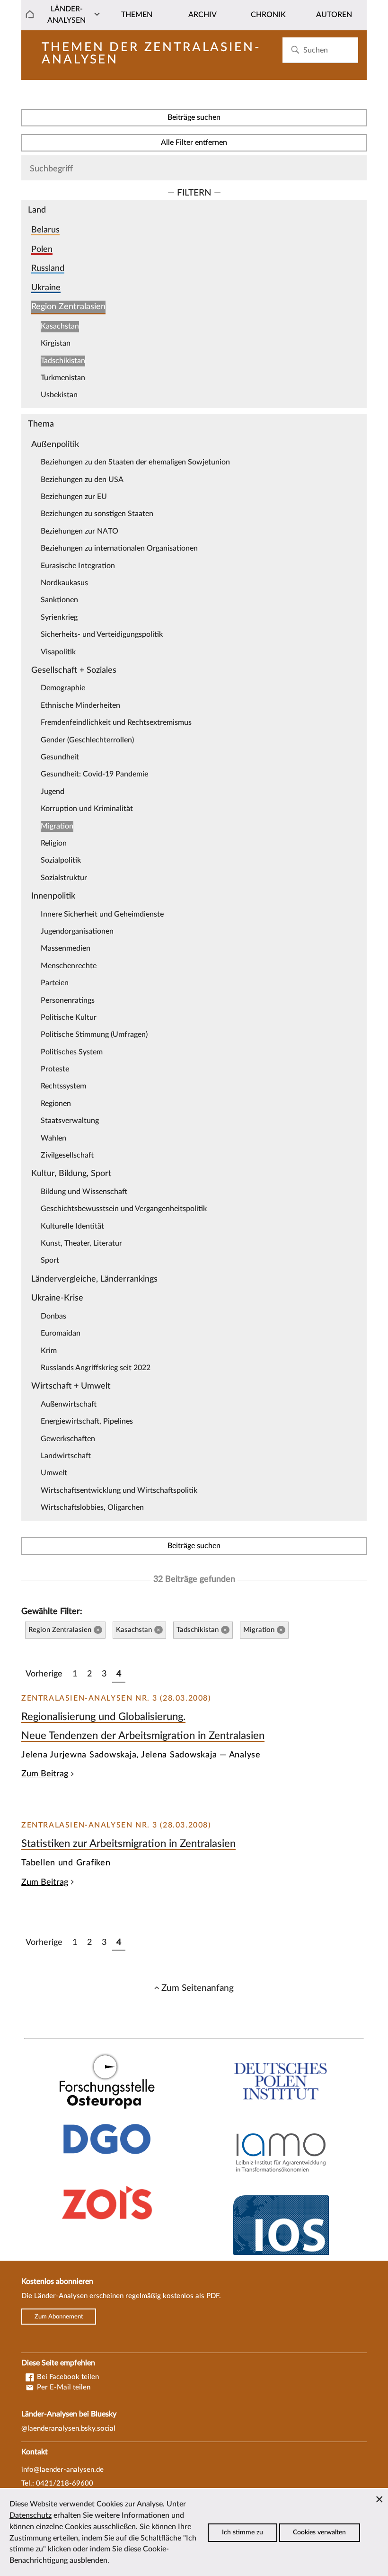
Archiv (203, 15)
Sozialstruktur (64, 878)
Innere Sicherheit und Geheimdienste (102, 914)
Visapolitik (58, 652)
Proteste (55, 1069)
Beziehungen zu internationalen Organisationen (119, 548)
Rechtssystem (63, 1086)
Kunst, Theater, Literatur (81, 1243)
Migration (57, 826)
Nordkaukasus (64, 583)
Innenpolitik (53, 896)
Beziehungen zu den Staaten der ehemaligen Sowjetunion (135, 462)
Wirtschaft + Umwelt (71, 1386)
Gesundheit (60, 757)
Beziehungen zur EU (74, 497)
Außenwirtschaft (69, 1404)
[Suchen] (295, 50)
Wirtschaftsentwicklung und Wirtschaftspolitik (119, 1490)
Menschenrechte (69, 966)
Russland (48, 268)
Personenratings (68, 1000)
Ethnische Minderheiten (80, 705)
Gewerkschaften (68, 1439)
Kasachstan (60, 326)
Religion (54, 843)
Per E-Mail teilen (63, 2387)
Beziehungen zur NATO (79, 531)
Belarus (45, 230)
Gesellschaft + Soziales (74, 670)
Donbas (53, 1316)
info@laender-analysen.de (62, 2470)
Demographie (63, 688)
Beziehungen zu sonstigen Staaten (97, 514)
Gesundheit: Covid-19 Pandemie (94, 774)
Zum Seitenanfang (198, 1988)
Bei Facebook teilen (67, 2377)
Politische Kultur (69, 1017)
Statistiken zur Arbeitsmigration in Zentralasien (128, 1844)
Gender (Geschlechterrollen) (87, 740)
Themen (137, 15)
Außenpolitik (55, 444)
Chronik (268, 15)
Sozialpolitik (61, 860)
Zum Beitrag (45, 1774)
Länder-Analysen (66, 15)
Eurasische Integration (78, 566)
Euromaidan (61, 1333)
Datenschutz (31, 2515)
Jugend (53, 792)
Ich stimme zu (242, 2532)
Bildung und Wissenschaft (84, 1192)
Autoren (334, 15)
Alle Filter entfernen (194, 143)
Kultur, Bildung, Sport (71, 1173)
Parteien (55, 983)
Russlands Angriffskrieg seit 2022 (96, 1368)
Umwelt (54, 1473)
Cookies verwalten (319, 2532)
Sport (50, 1260)
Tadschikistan (63, 361)
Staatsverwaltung (70, 1121)
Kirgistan (56, 343)
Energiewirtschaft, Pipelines (87, 1421)
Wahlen (53, 1138)
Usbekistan (59, 395)
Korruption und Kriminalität (87, 809)
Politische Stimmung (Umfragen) (94, 1034)
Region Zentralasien (68, 307)
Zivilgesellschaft (67, 1155)
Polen (42, 249)
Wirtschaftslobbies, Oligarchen (92, 1507)
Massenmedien (66, 948)
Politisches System (72, 1052)
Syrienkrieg (59, 617)
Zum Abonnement (59, 2317)
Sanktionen (59, 600)
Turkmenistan (63, 378)
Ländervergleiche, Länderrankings (94, 1279)
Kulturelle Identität (72, 1226)
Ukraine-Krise (57, 1298)
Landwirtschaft (66, 1456)
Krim (49, 1351)
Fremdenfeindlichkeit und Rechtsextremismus (116, 722)
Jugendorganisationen (77, 931)
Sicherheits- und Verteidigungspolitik (102, 634)
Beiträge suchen (194, 117)
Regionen (56, 1104)
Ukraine (46, 288)
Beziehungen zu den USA (82, 480)
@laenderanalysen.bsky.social (68, 2429)
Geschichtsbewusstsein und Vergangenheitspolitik (124, 1209)
